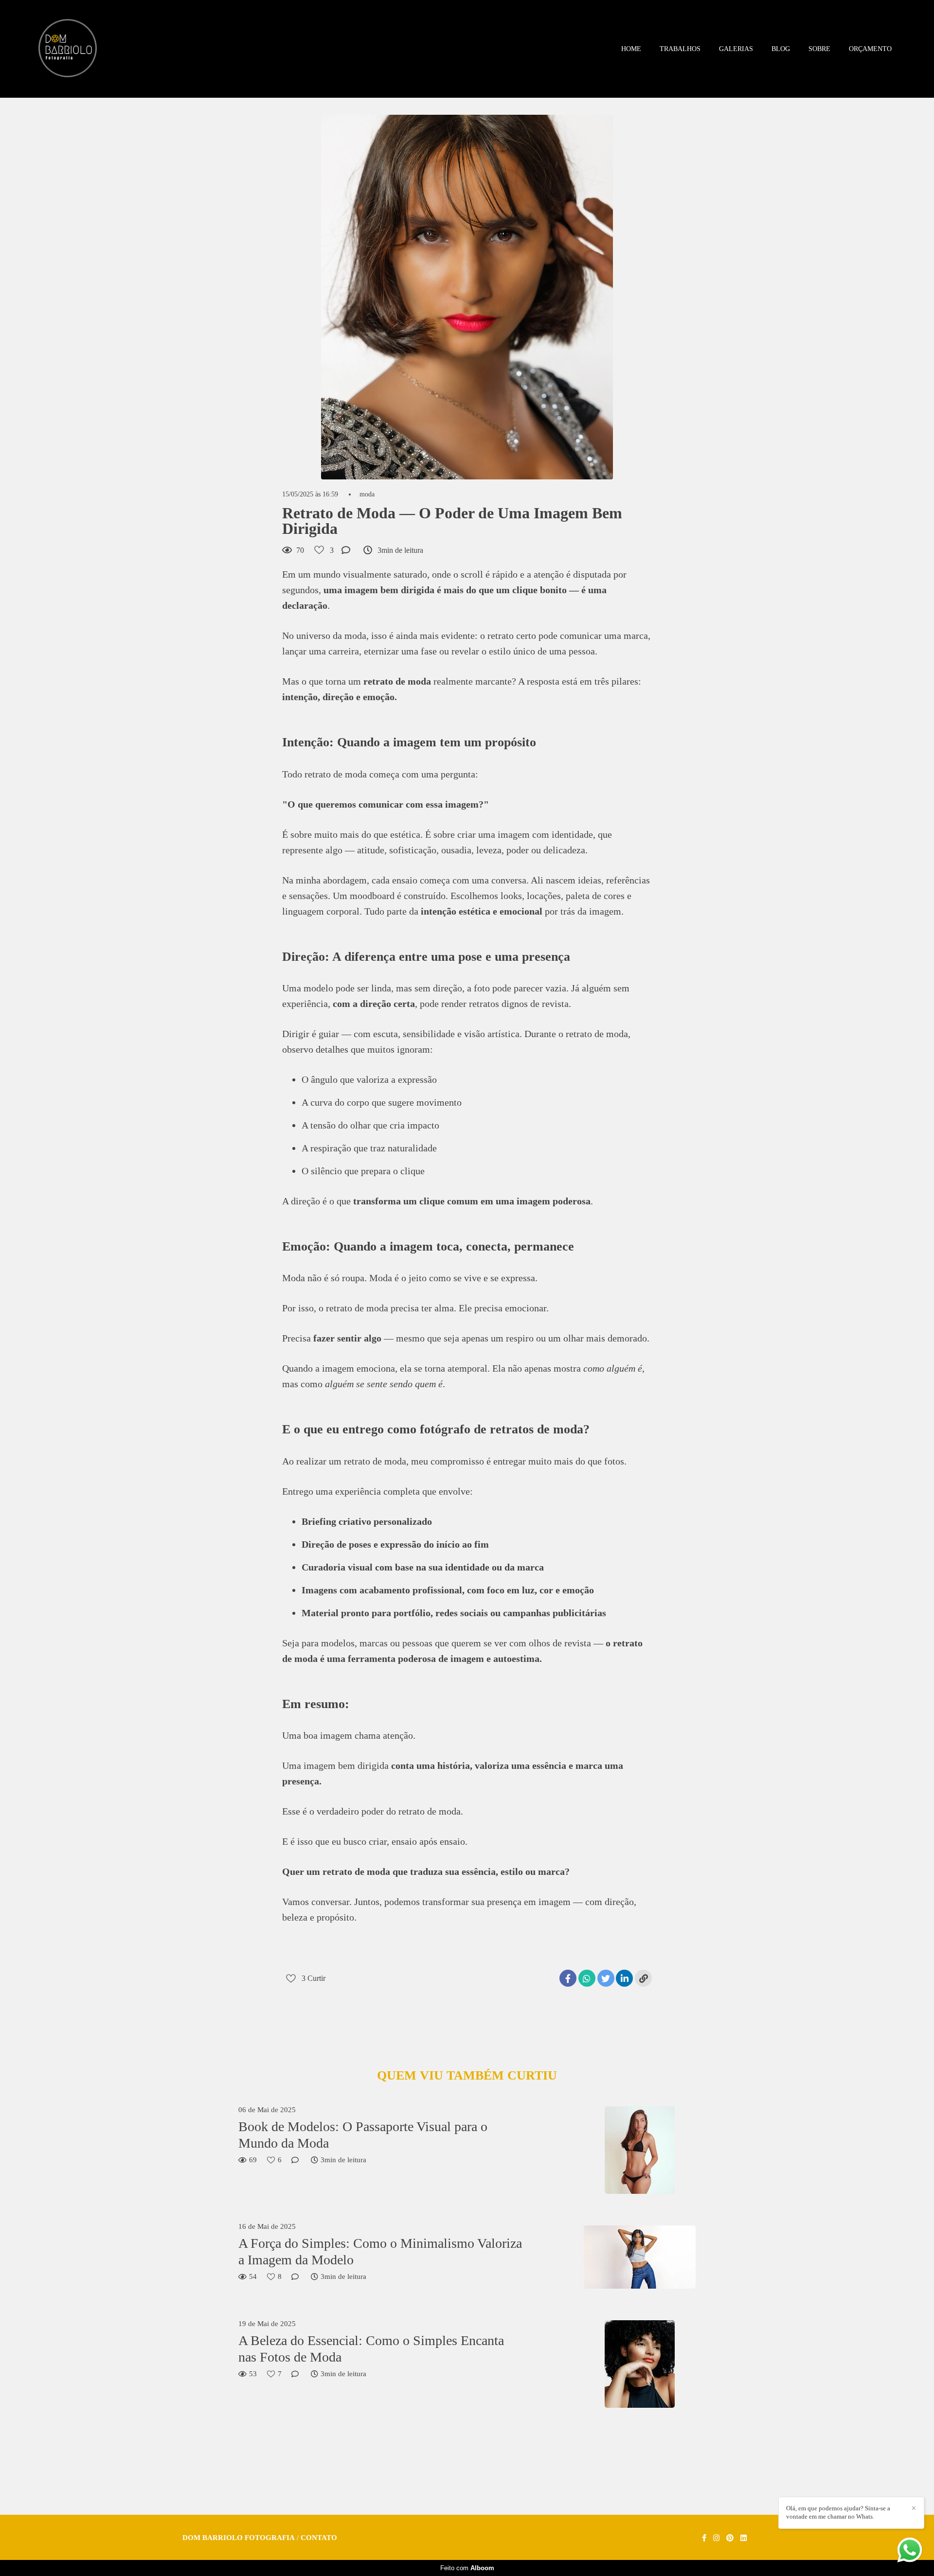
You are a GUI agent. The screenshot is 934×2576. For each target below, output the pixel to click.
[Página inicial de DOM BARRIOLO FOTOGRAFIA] (68, 49)
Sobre (819, 49)
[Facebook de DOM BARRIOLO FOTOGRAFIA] (704, 2538)
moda (367, 494)
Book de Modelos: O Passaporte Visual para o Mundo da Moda (363, 2135)
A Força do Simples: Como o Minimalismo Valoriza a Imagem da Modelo (380, 2251)
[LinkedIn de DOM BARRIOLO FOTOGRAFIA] (744, 2538)
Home (631, 49)
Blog (781, 49)
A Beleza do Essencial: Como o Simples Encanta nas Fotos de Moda (371, 2349)
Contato (319, 2538)
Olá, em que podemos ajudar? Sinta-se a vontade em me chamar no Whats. (838, 2512)
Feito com (467, 2568)
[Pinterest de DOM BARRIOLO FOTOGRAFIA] (730, 2538)
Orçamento (870, 49)
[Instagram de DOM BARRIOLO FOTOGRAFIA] (716, 2538)
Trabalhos (680, 49)
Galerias (736, 49)
